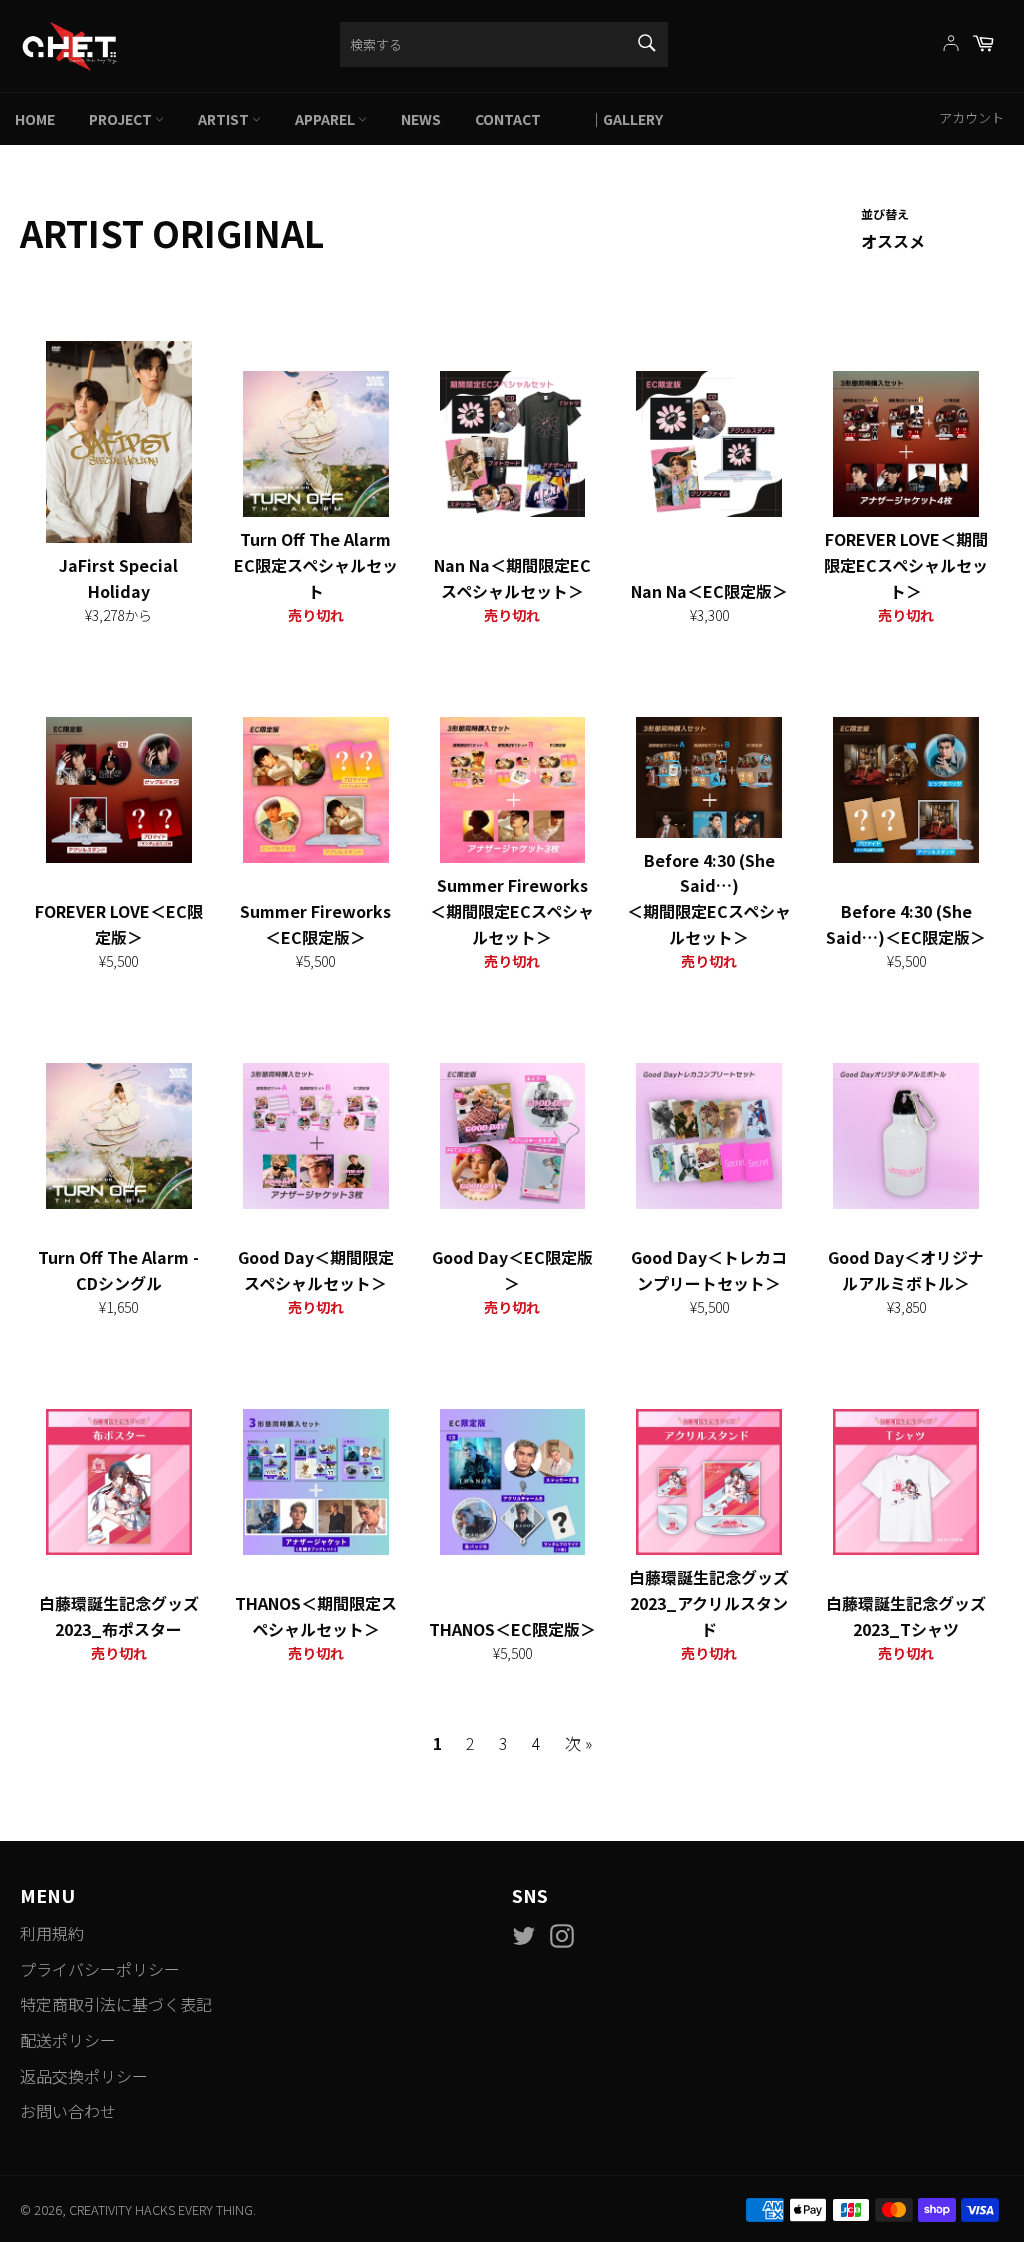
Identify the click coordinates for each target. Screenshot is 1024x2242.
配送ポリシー (68, 2040)
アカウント (971, 117)
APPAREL (326, 119)
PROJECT (122, 119)
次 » (578, 1743)
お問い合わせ (68, 2111)
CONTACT (508, 119)
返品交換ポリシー (84, 2076)
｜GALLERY (619, 119)
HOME (35, 119)
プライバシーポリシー (100, 1969)
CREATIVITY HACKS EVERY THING (161, 2209)
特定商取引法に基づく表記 (116, 2004)
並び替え (885, 213)
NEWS (421, 119)
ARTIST (225, 119)
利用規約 (52, 1933)
